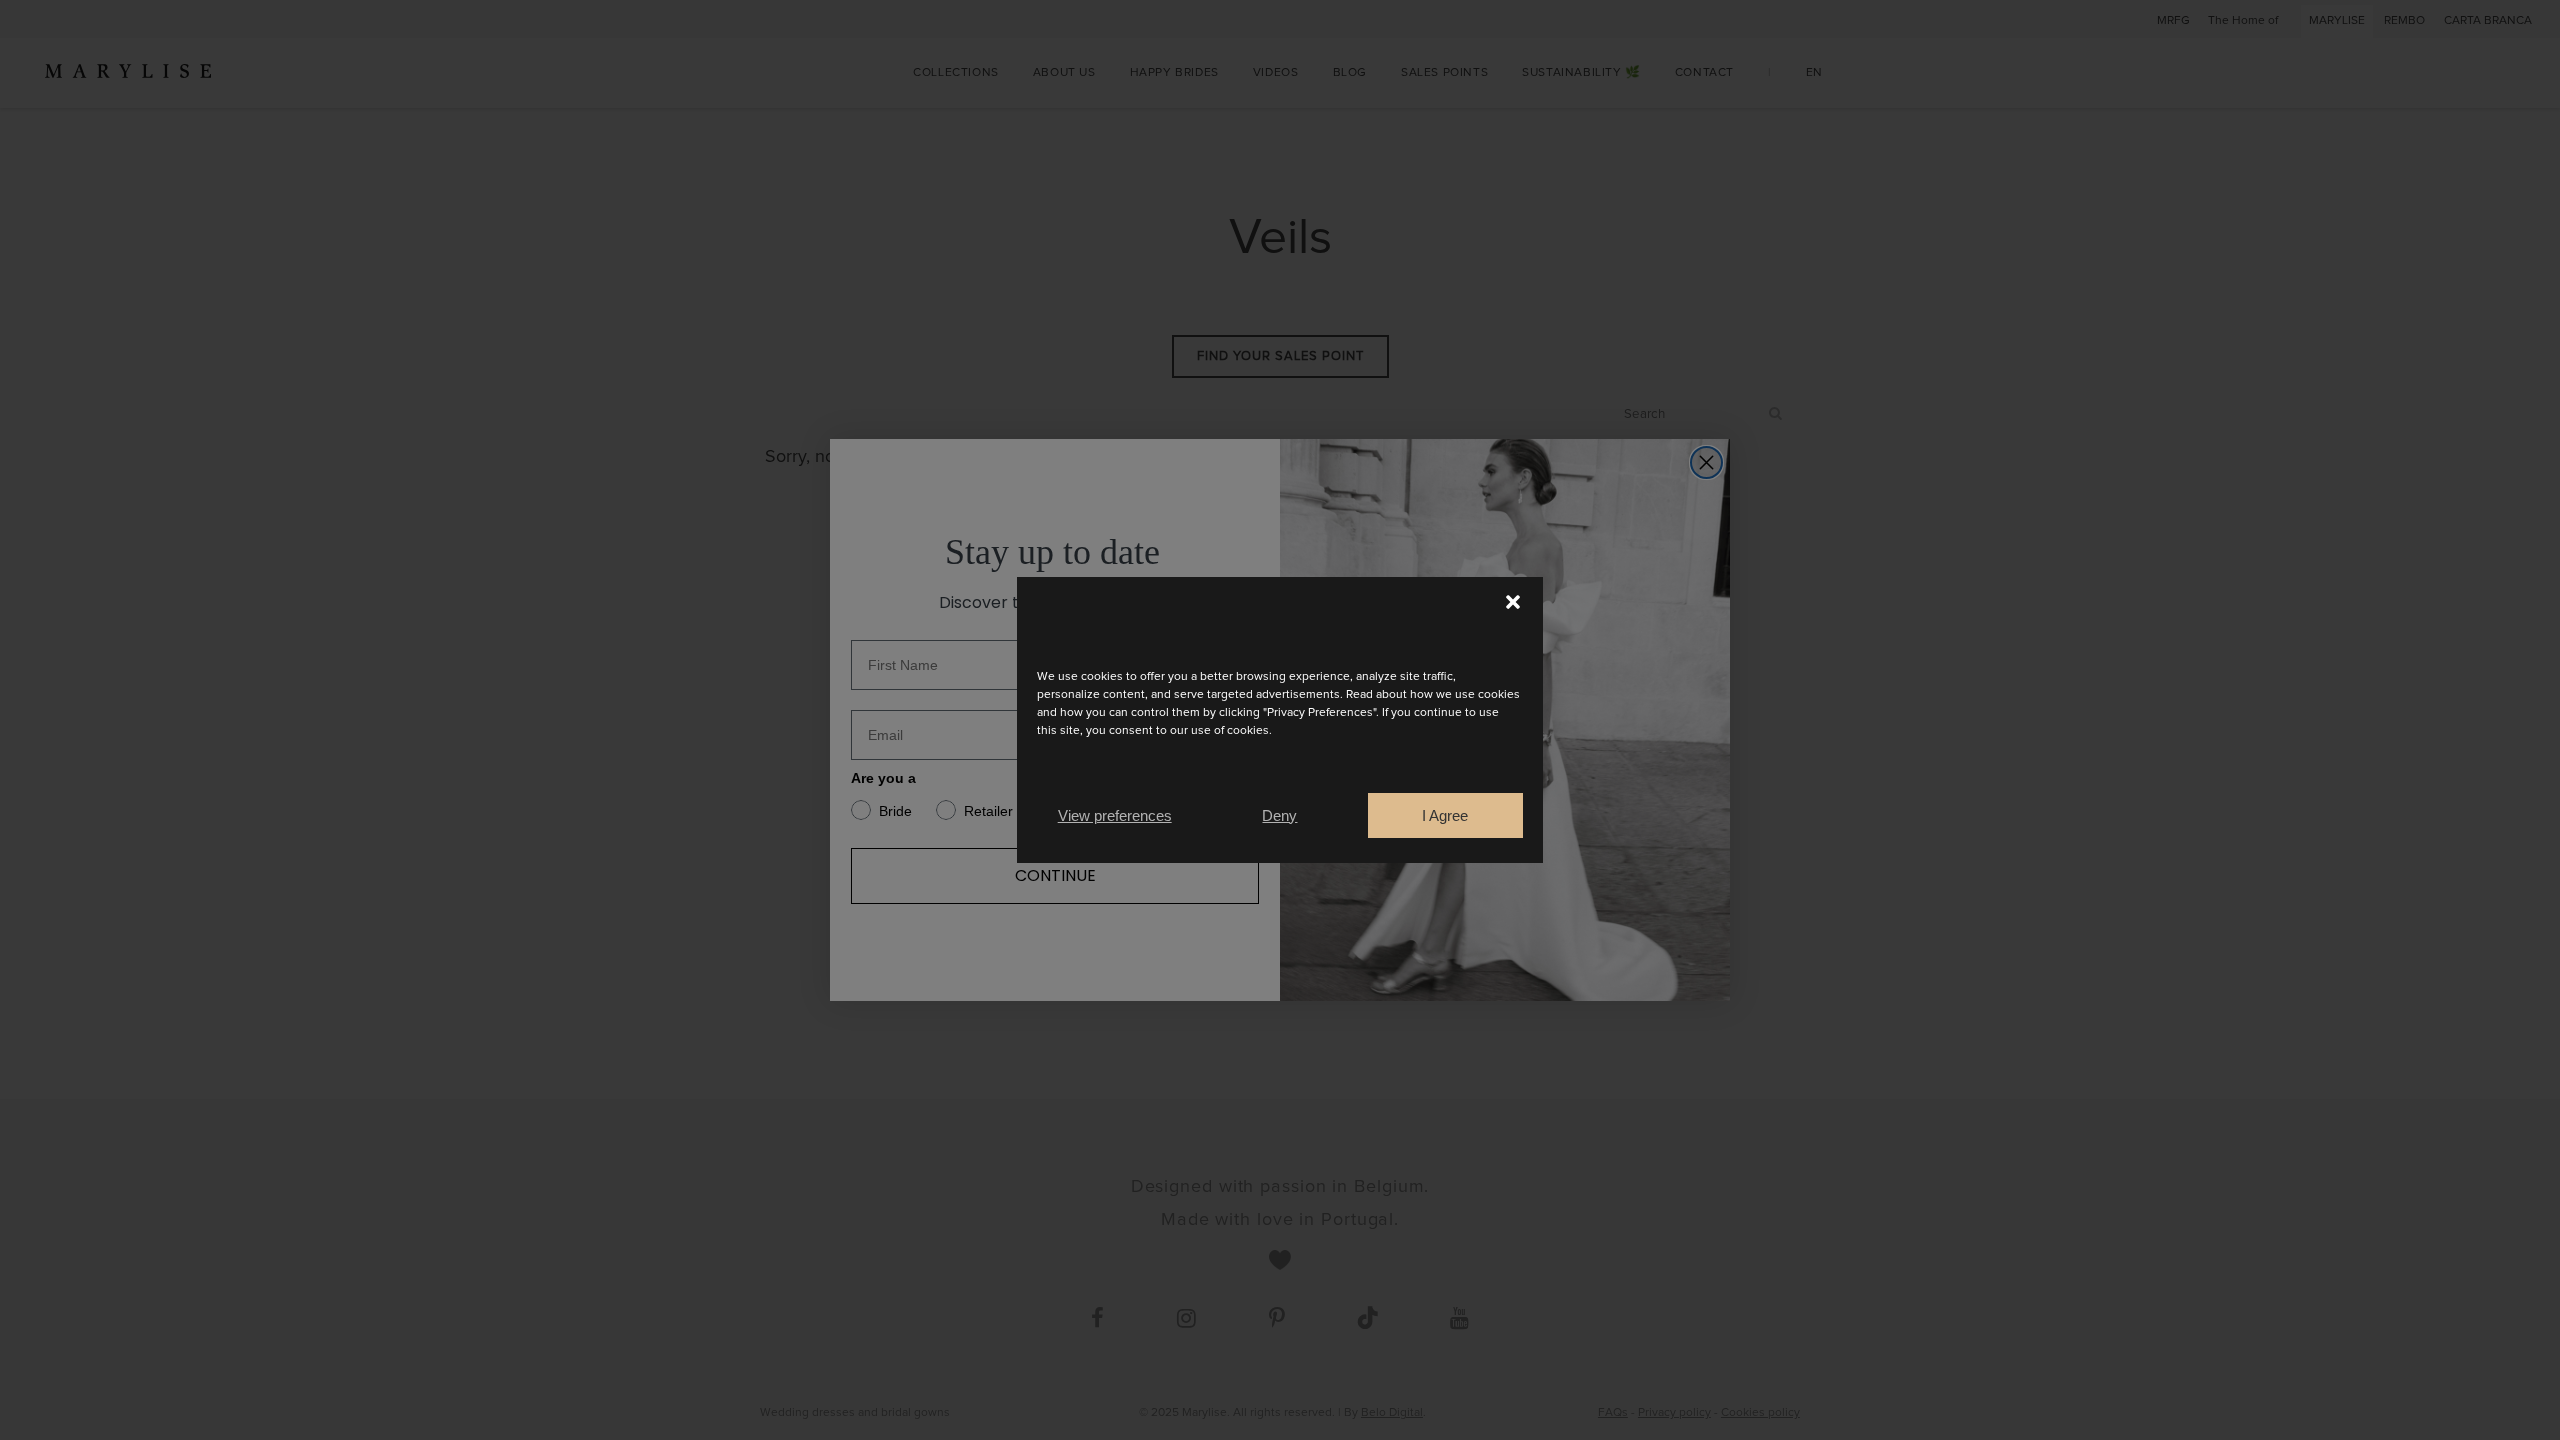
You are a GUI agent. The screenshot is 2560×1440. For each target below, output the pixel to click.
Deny (1279, 815)
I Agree (1445, 815)
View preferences (1115, 815)
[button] (1513, 602)
